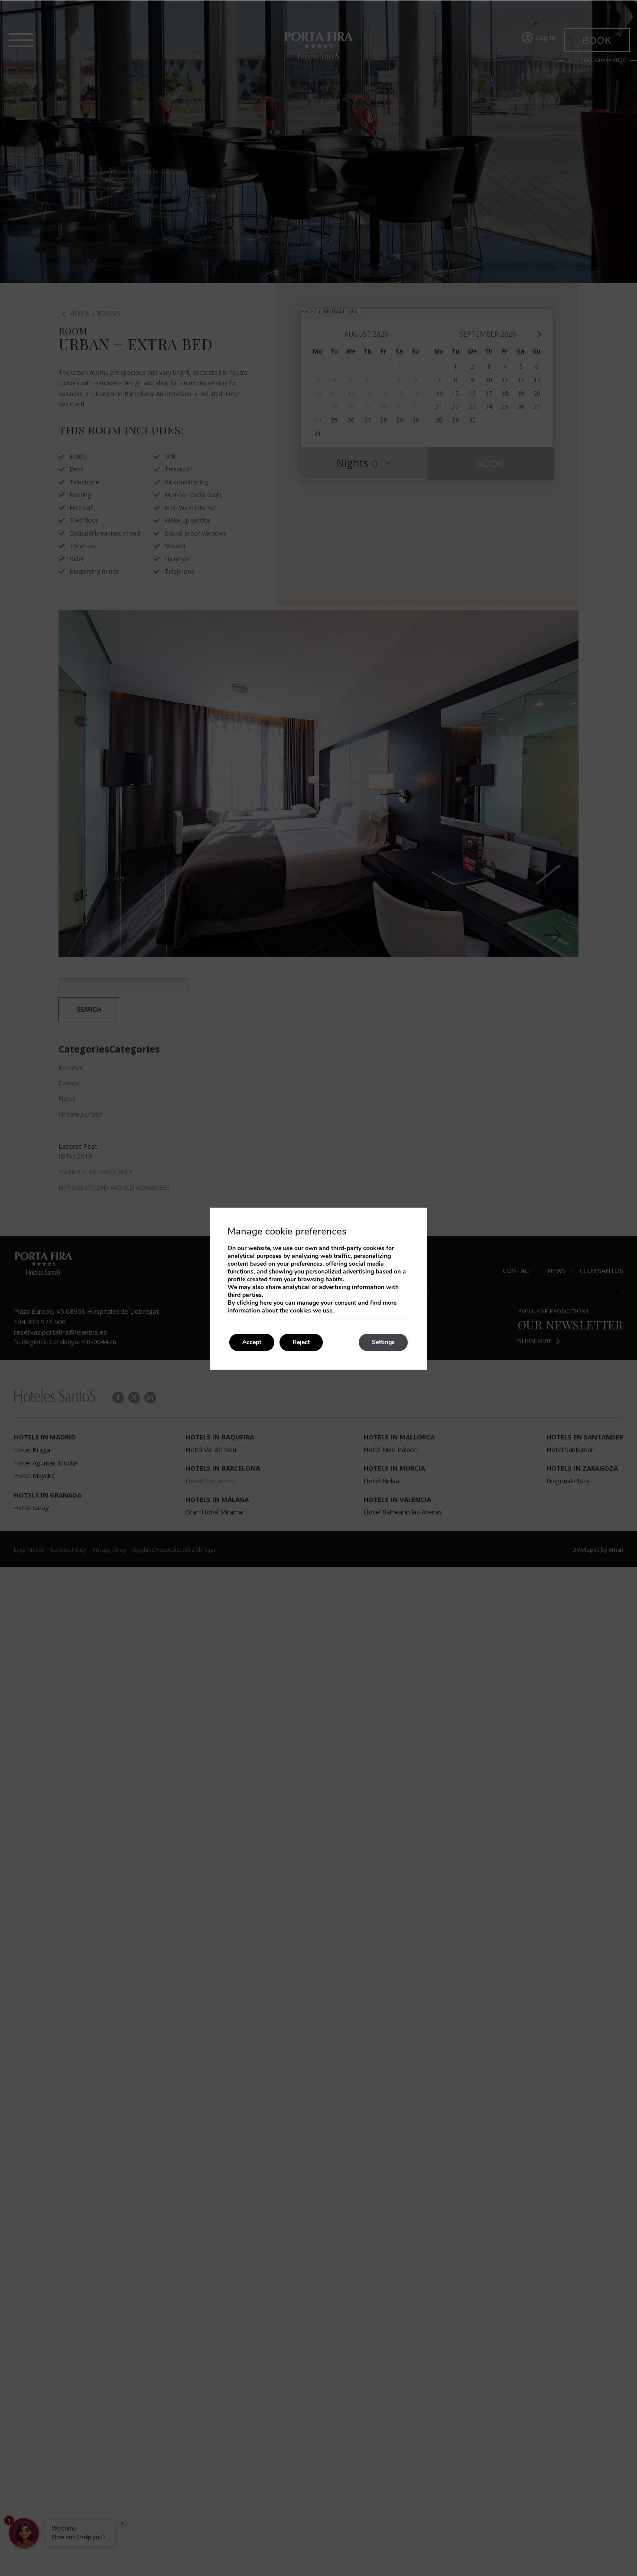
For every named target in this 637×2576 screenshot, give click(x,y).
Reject (301, 1342)
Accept (252, 1342)
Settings (383, 1342)
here (266, 1303)
